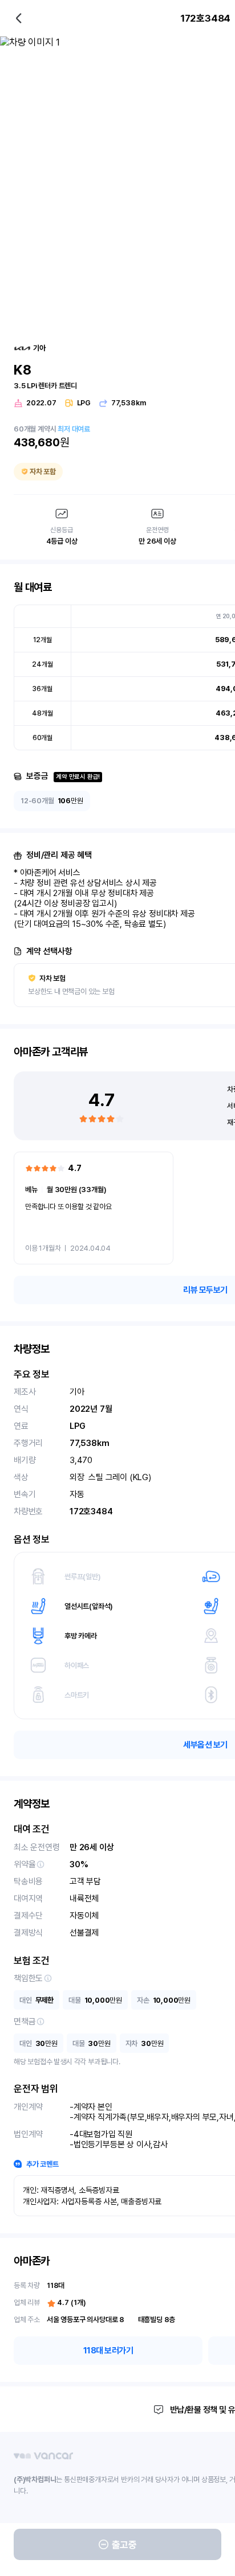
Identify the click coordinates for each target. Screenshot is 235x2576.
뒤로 (19, 18)
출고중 (124, 2545)
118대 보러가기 (108, 2351)
